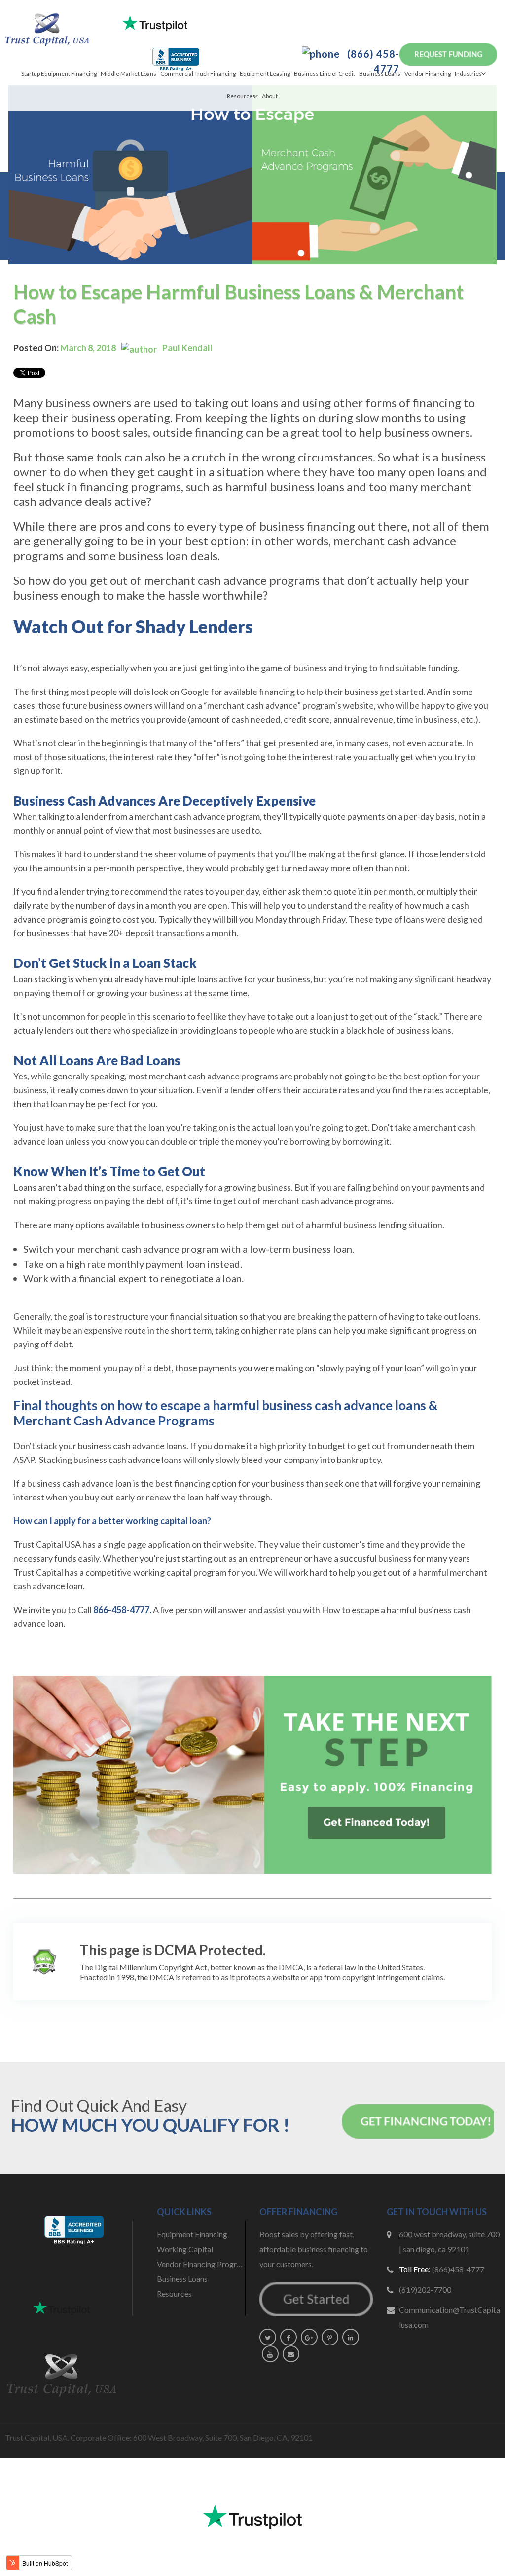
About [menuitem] (270, 96)
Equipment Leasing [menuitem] (265, 73)
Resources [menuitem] (241, 96)
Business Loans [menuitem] (380, 73)
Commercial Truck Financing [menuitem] (198, 73)
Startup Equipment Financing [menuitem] (59, 73)
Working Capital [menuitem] (185, 2249)
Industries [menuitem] (468, 73)
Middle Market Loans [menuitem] (128, 73)
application (169, 1544)
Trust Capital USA (47, 1544)
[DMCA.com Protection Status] (44, 1962)
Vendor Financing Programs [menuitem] (201, 2264)
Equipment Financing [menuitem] (192, 2234)
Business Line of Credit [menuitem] (325, 73)
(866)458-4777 (458, 2269)
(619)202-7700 (425, 2289)
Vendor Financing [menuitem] (428, 73)
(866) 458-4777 (372, 61)
